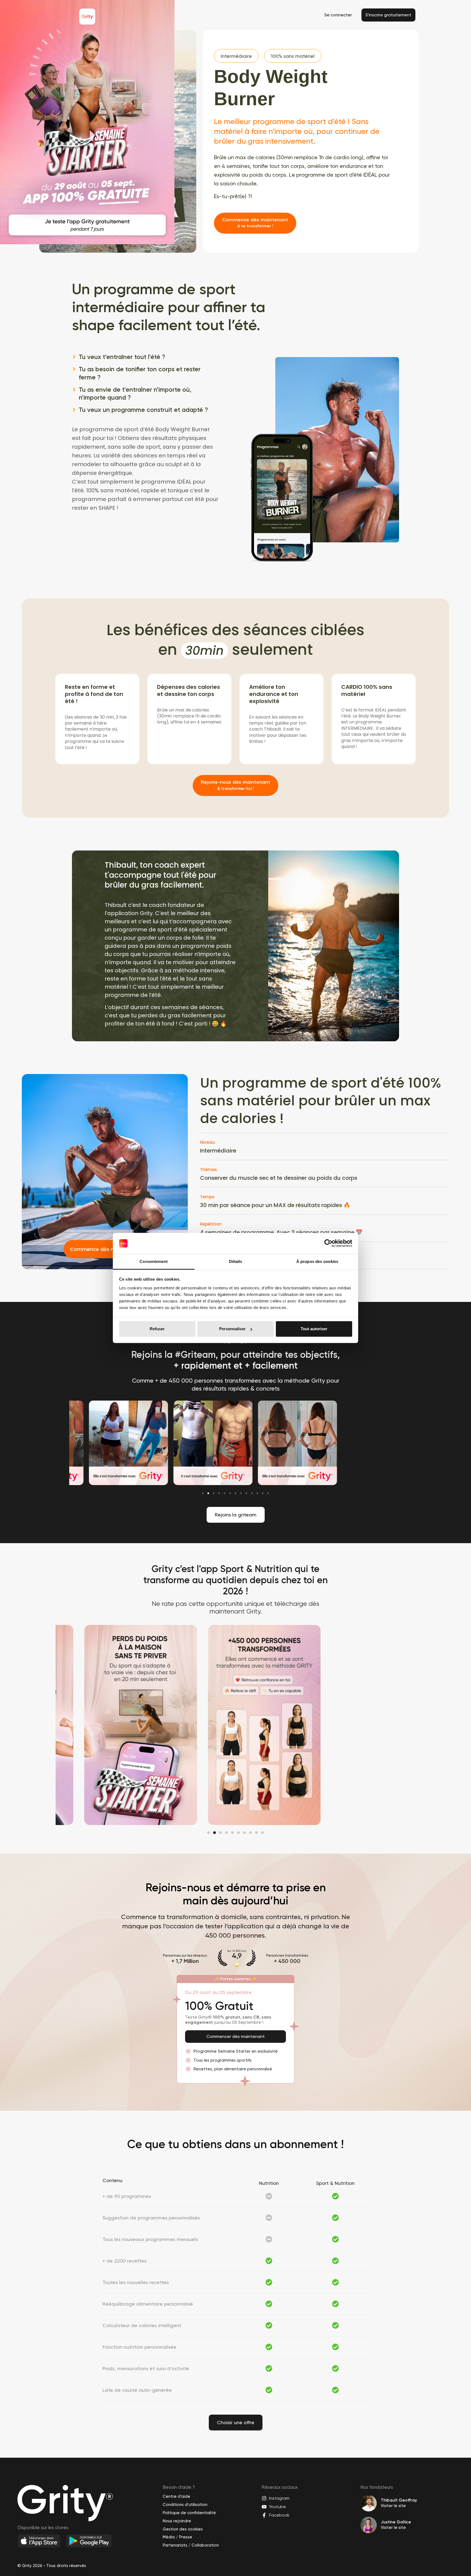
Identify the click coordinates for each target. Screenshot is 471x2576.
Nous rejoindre (177, 2521)
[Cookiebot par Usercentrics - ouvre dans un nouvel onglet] (328, 1243)
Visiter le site (393, 2506)
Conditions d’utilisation (185, 2505)
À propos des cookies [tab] (317, 1261)
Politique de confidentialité (189, 2513)
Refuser (157, 1329)
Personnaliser (232, 1329)
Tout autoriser (314, 1329)
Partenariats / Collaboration (191, 2545)
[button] (203, 1493)
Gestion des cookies (183, 2529)
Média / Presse (177, 2537)
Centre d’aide (176, 2496)
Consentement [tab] (154, 1261)
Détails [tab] (236, 1261)
